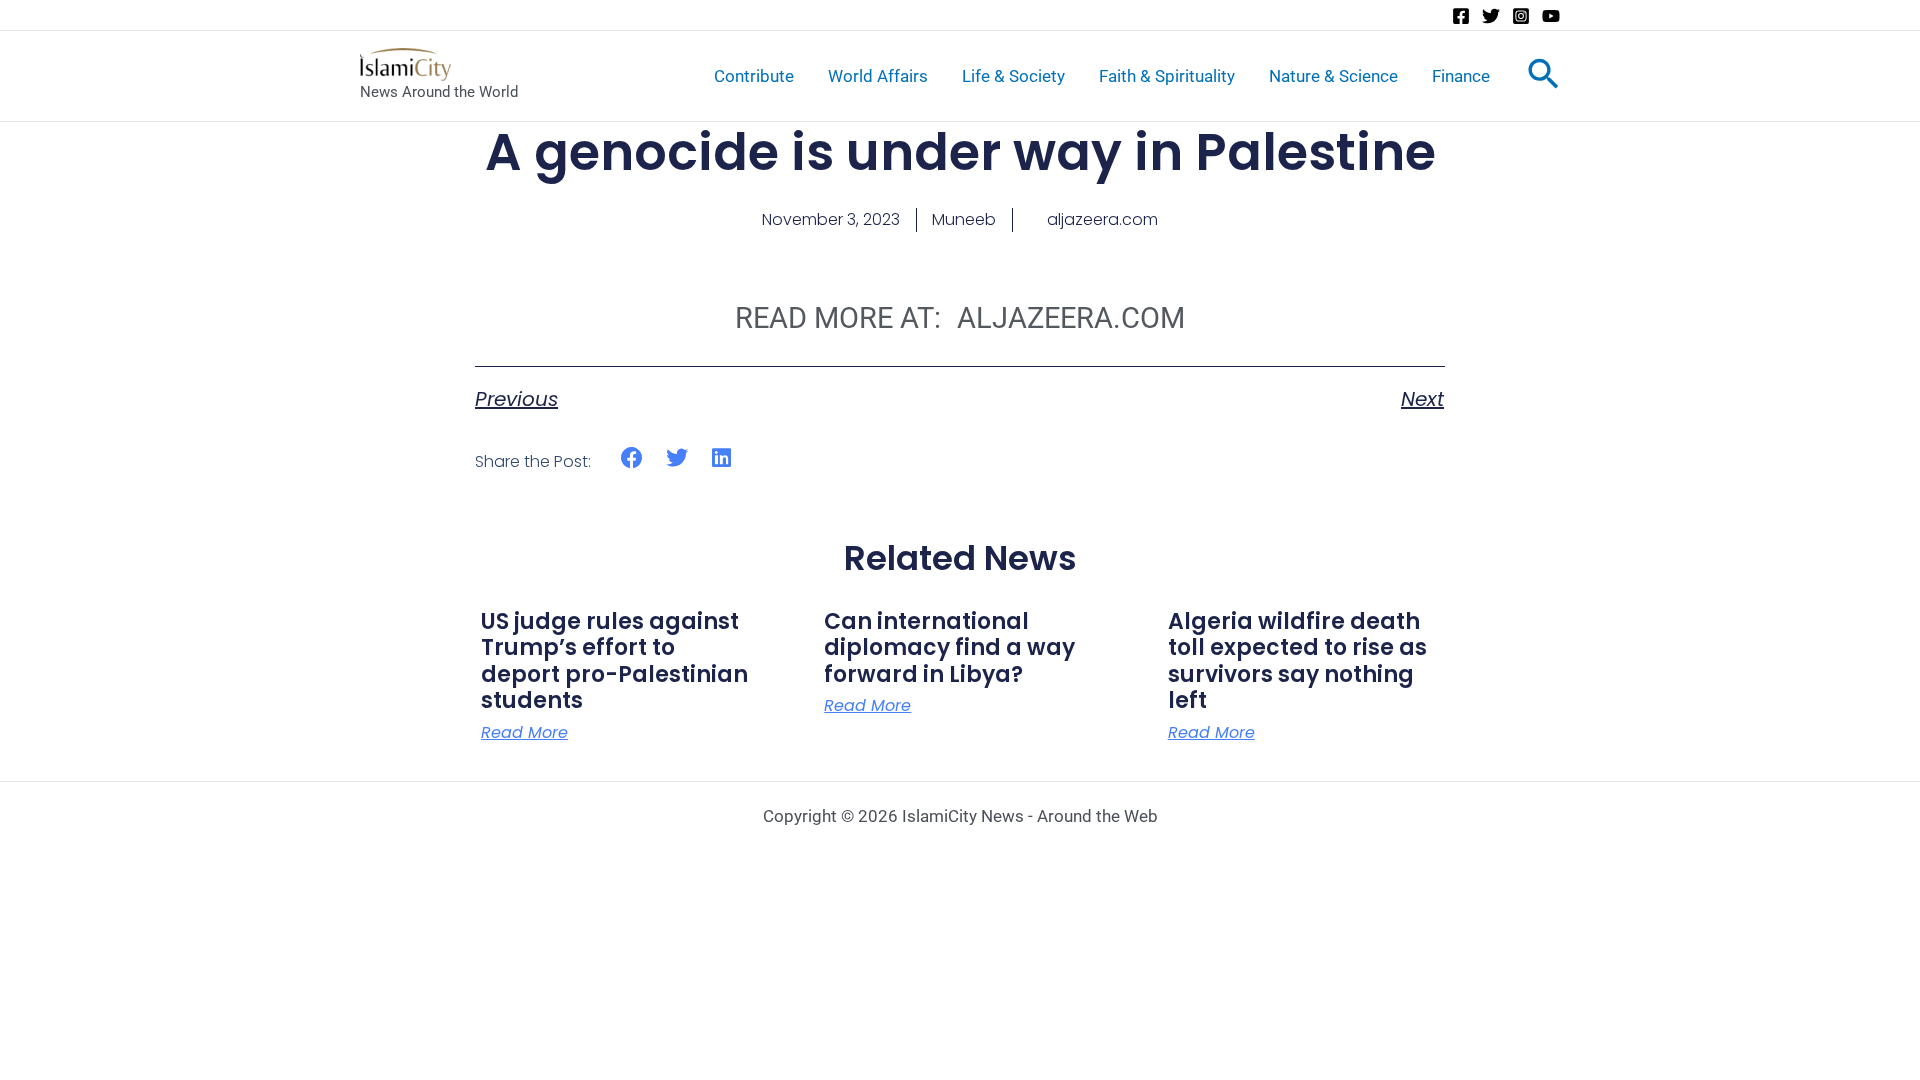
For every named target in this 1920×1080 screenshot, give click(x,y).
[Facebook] (1461, 16)
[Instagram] (1521, 16)
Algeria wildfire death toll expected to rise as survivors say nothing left (1297, 661)
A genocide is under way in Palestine (960, 152)
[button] (632, 458)
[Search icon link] (1543, 78)
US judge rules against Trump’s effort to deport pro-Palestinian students (614, 661)
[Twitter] (1491, 16)
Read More (524, 733)
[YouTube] (1551, 16)
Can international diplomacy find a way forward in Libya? (949, 648)
